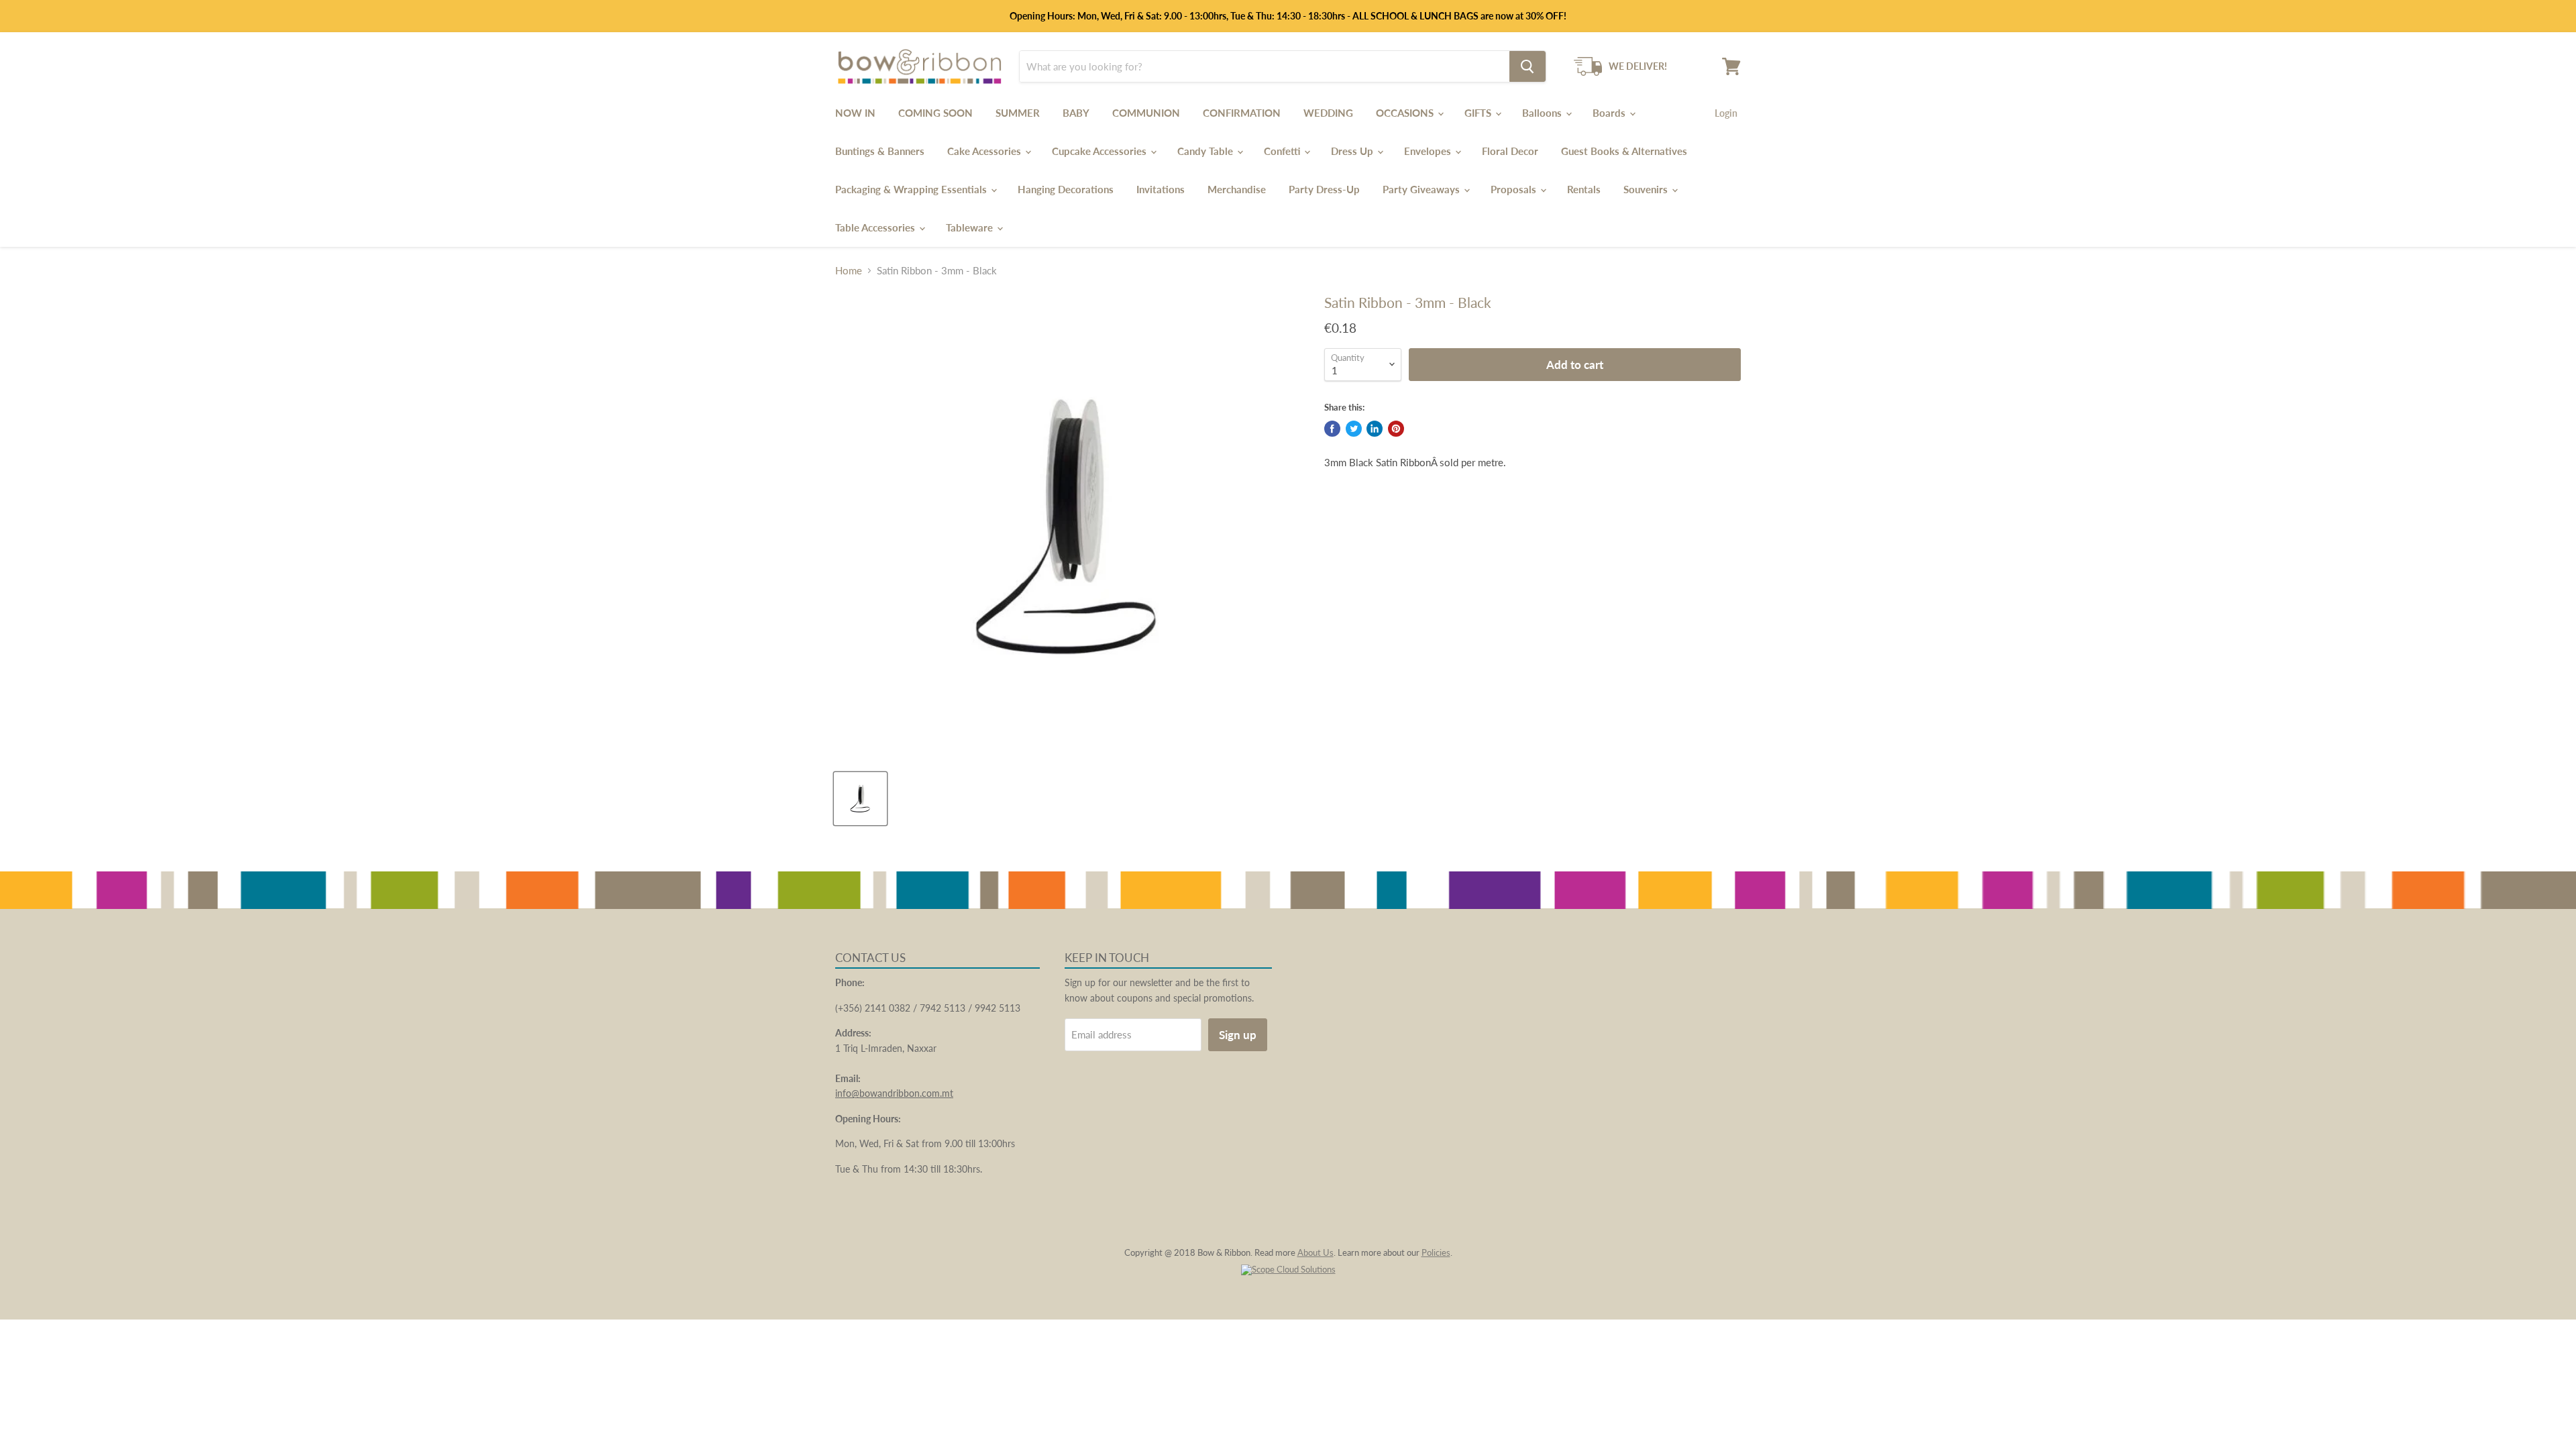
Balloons (1543, 113)
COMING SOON (935, 113)
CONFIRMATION (1242, 113)
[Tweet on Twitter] (1354, 429)
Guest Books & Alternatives (1624, 151)
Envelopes (1429, 151)
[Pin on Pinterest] (1396, 429)
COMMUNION (1146, 113)
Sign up (1238, 1035)
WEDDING (1328, 113)
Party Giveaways (1423, 189)
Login (1726, 113)
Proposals (1515, 189)
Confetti (1283, 151)
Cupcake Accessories (1101, 151)
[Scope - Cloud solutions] (1288, 1269)
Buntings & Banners (880, 151)
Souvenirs (1647, 189)
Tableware (971, 227)
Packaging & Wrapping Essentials (912, 189)
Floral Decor (1510, 151)
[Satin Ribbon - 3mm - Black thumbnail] (860, 799)
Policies (1436, 1252)
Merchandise (1237, 189)
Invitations (1161, 189)
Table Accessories (876, 227)
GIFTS (1479, 113)
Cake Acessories (985, 151)
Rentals (1584, 189)
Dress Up (1353, 151)
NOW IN (855, 113)
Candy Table (1206, 151)
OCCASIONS (1406, 113)
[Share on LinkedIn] (1375, 429)
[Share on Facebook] (1332, 429)
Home (849, 271)
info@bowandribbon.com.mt (894, 1093)
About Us (1316, 1252)
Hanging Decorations (1066, 189)
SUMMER (1018, 113)
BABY (1076, 113)
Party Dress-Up (1324, 189)
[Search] (1527, 66)
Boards (1610, 113)
